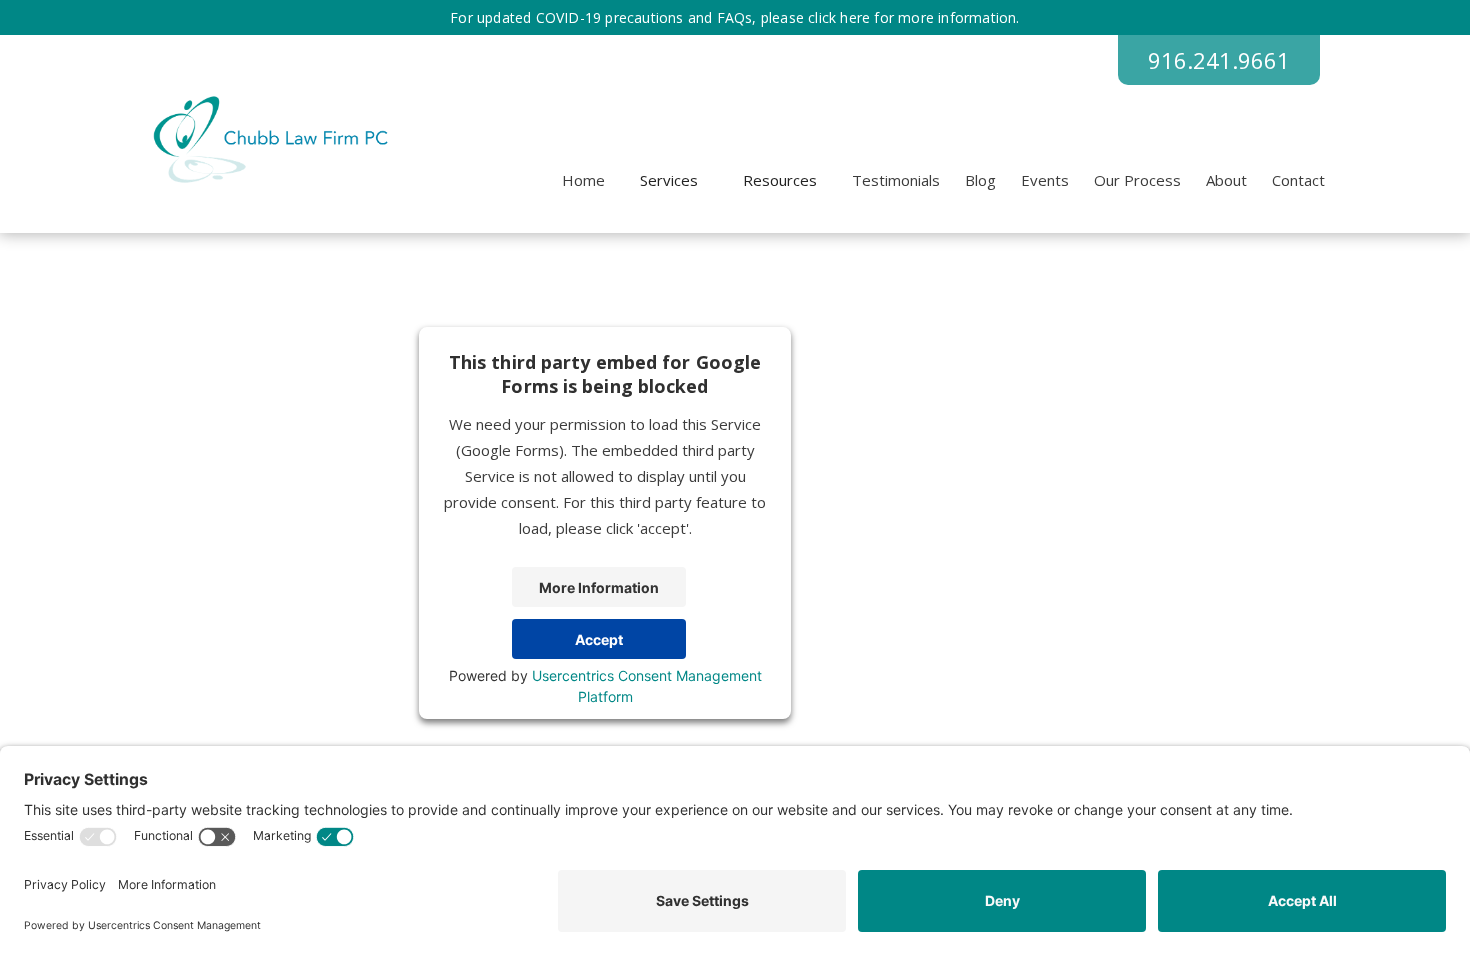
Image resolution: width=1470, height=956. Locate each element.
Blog (980, 180)
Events (1045, 180)
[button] (669, 180)
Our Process (1137, 180)
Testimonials (896, 180)
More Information (599, 587)
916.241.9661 (1219, 60)
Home (583, 180)
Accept (599, 639)
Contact (1298, 180)
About (1226, 180)
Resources (780, 180)
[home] (267, 139)
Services (669, 180)
